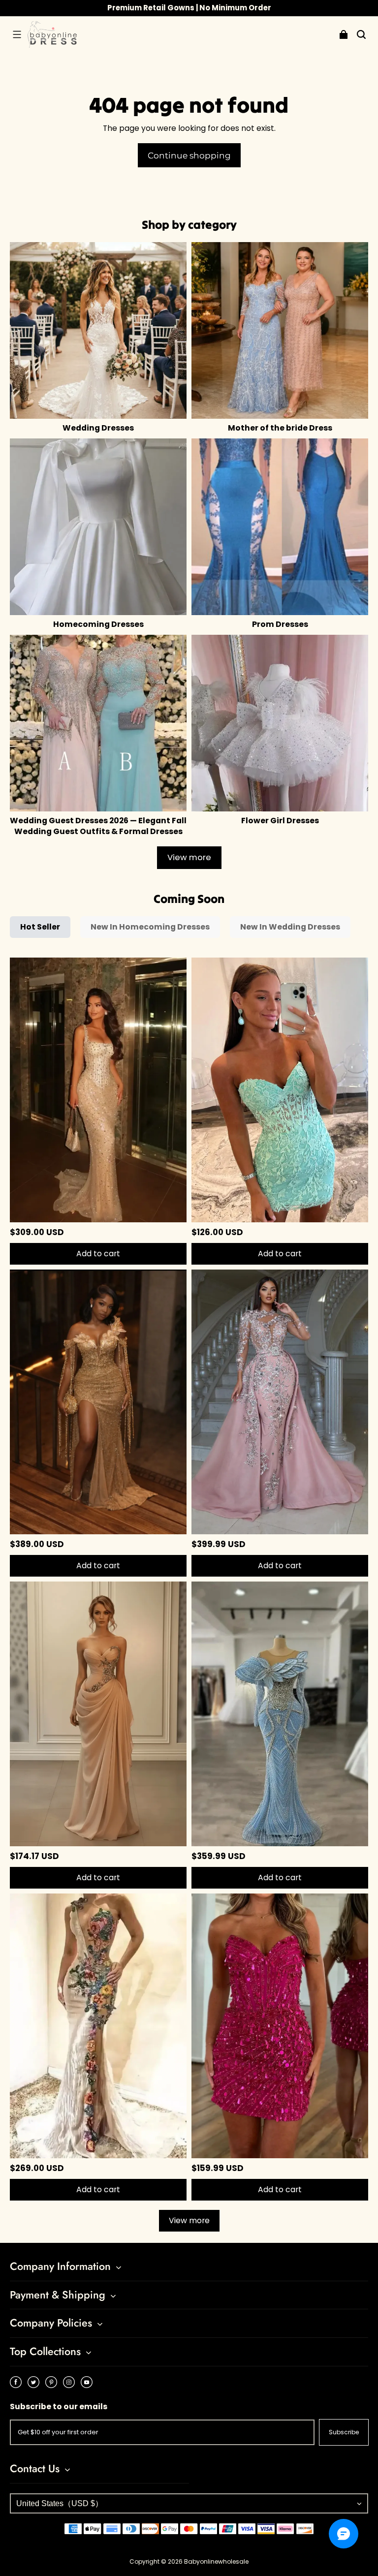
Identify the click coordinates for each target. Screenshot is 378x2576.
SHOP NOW (234, 8)
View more (189, 857)
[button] (17, 34)
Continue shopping (189, 155)
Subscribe (344, 2432)
